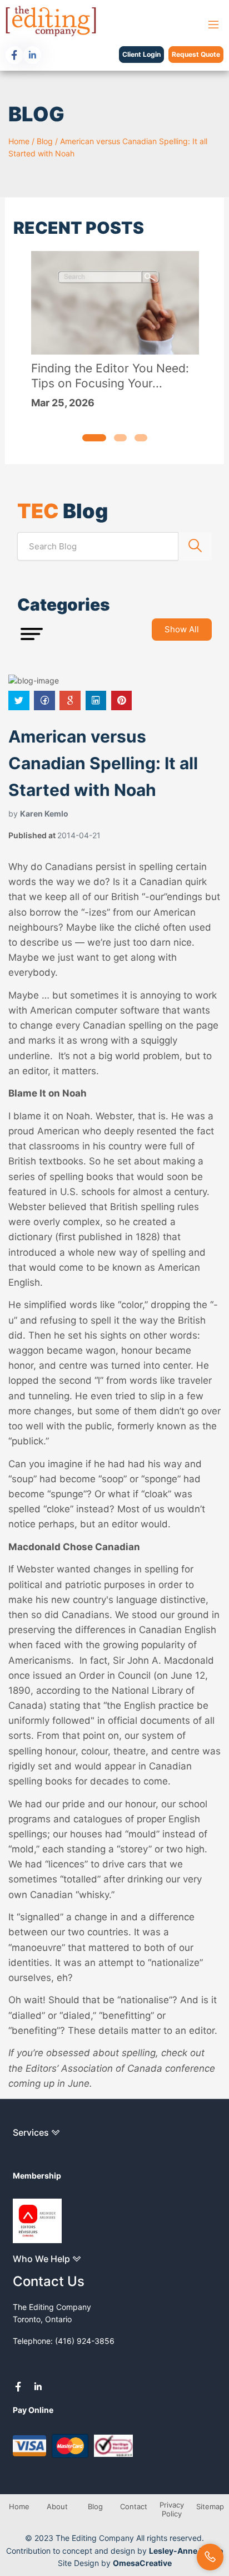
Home (19, 141)
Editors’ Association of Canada (95, 2068)
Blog (45, 141)
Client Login (141, 54)
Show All (182, 629)
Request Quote (196, 54)
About (57, 2506)
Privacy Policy (172, 2509)
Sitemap (210, 2506)
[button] (94, 438)
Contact (134, 2506)
